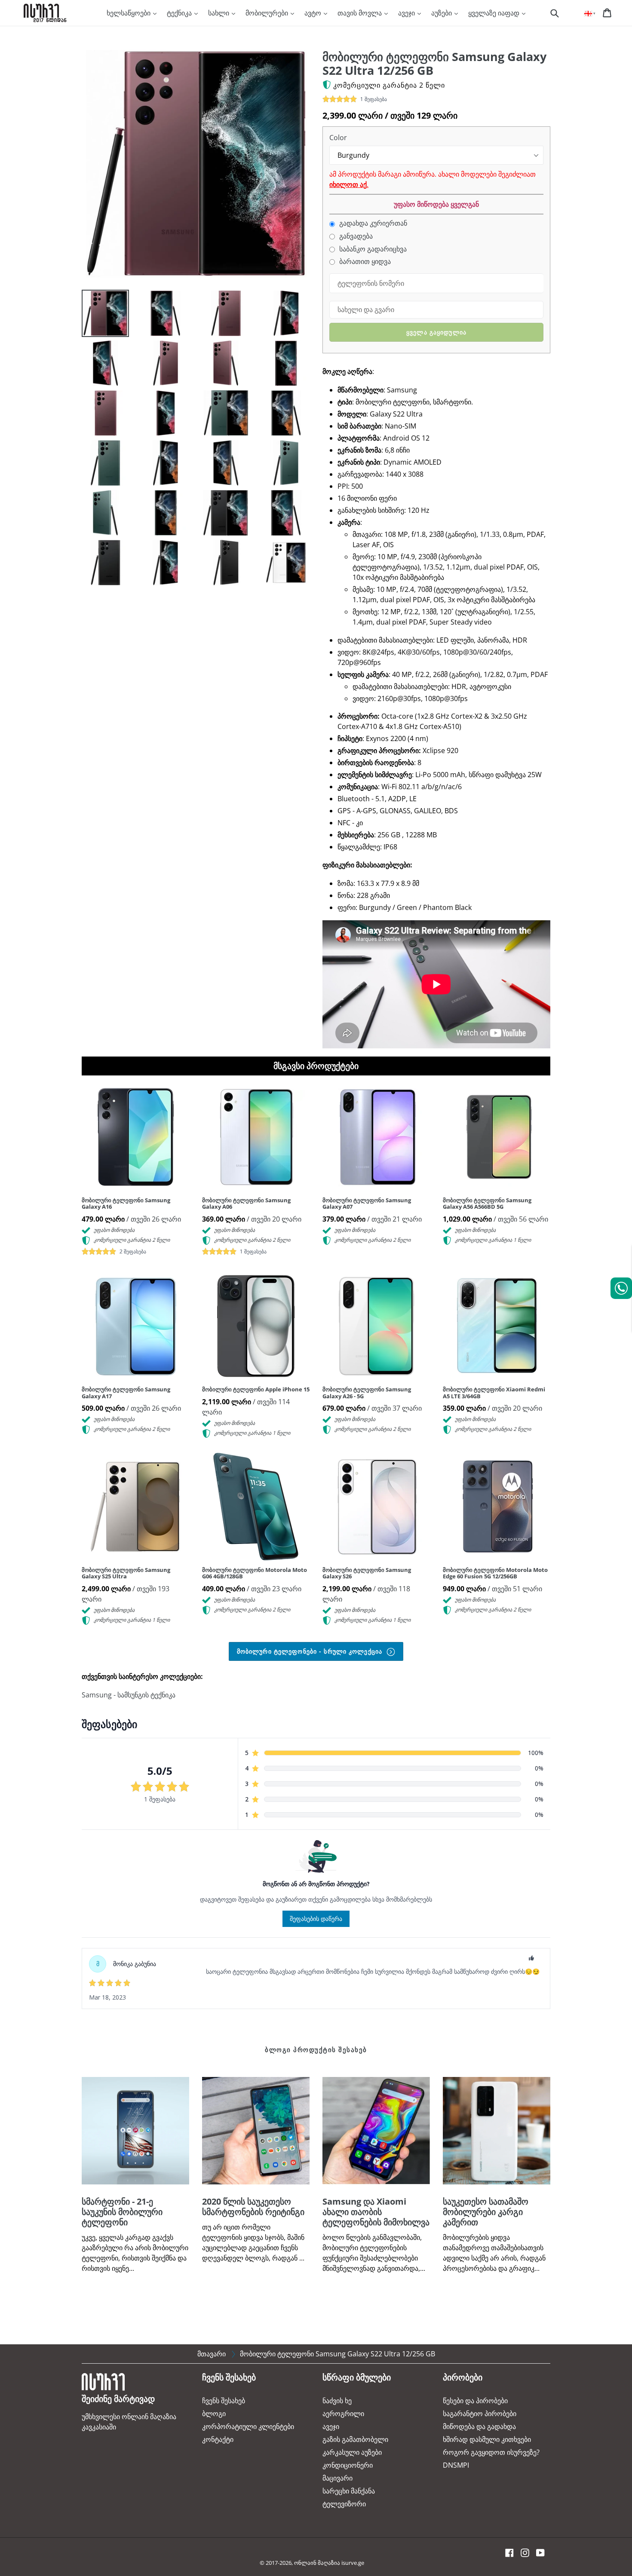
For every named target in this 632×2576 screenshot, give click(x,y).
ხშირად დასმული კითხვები (487, 2439)
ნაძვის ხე (337, 2401)
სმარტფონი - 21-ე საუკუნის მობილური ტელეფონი (122, 2212)
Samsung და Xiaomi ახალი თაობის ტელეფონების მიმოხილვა (376, 2212)
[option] (99, 315)
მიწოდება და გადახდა (479, 2426)
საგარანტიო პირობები (480, 2414)
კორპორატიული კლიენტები (248, 2426)
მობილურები (268, 13)
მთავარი (212, 2354)
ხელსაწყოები (129, 13)
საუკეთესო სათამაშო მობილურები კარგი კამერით (486, 2212)
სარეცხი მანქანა (349, 2491)
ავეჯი (407, 13)
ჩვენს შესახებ (224, 2401)
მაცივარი (337, 2478)
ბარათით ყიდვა (364, 262)
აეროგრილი (343, 2414)
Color (338, 138)
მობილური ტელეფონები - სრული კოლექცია (311, 1651)
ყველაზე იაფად (495, 13)
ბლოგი (214, 2414)
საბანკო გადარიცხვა (372, 249)
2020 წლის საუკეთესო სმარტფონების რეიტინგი (253, 2207)
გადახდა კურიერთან (372, 223)
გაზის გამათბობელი (355, 2439)
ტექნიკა (180, 13)
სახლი (219, 13)
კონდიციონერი (348, 2465)
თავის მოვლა (360, 13)
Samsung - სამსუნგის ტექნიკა (129, 1695)
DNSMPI (456, 2465)
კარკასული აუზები (352, 2452)
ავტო (314, 13)
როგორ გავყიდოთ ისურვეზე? (491, 2452)
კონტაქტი (218, 2439)
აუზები (442, 13)
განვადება (355, 236)
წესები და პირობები (475, 2401)
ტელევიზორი (344, 2504)
